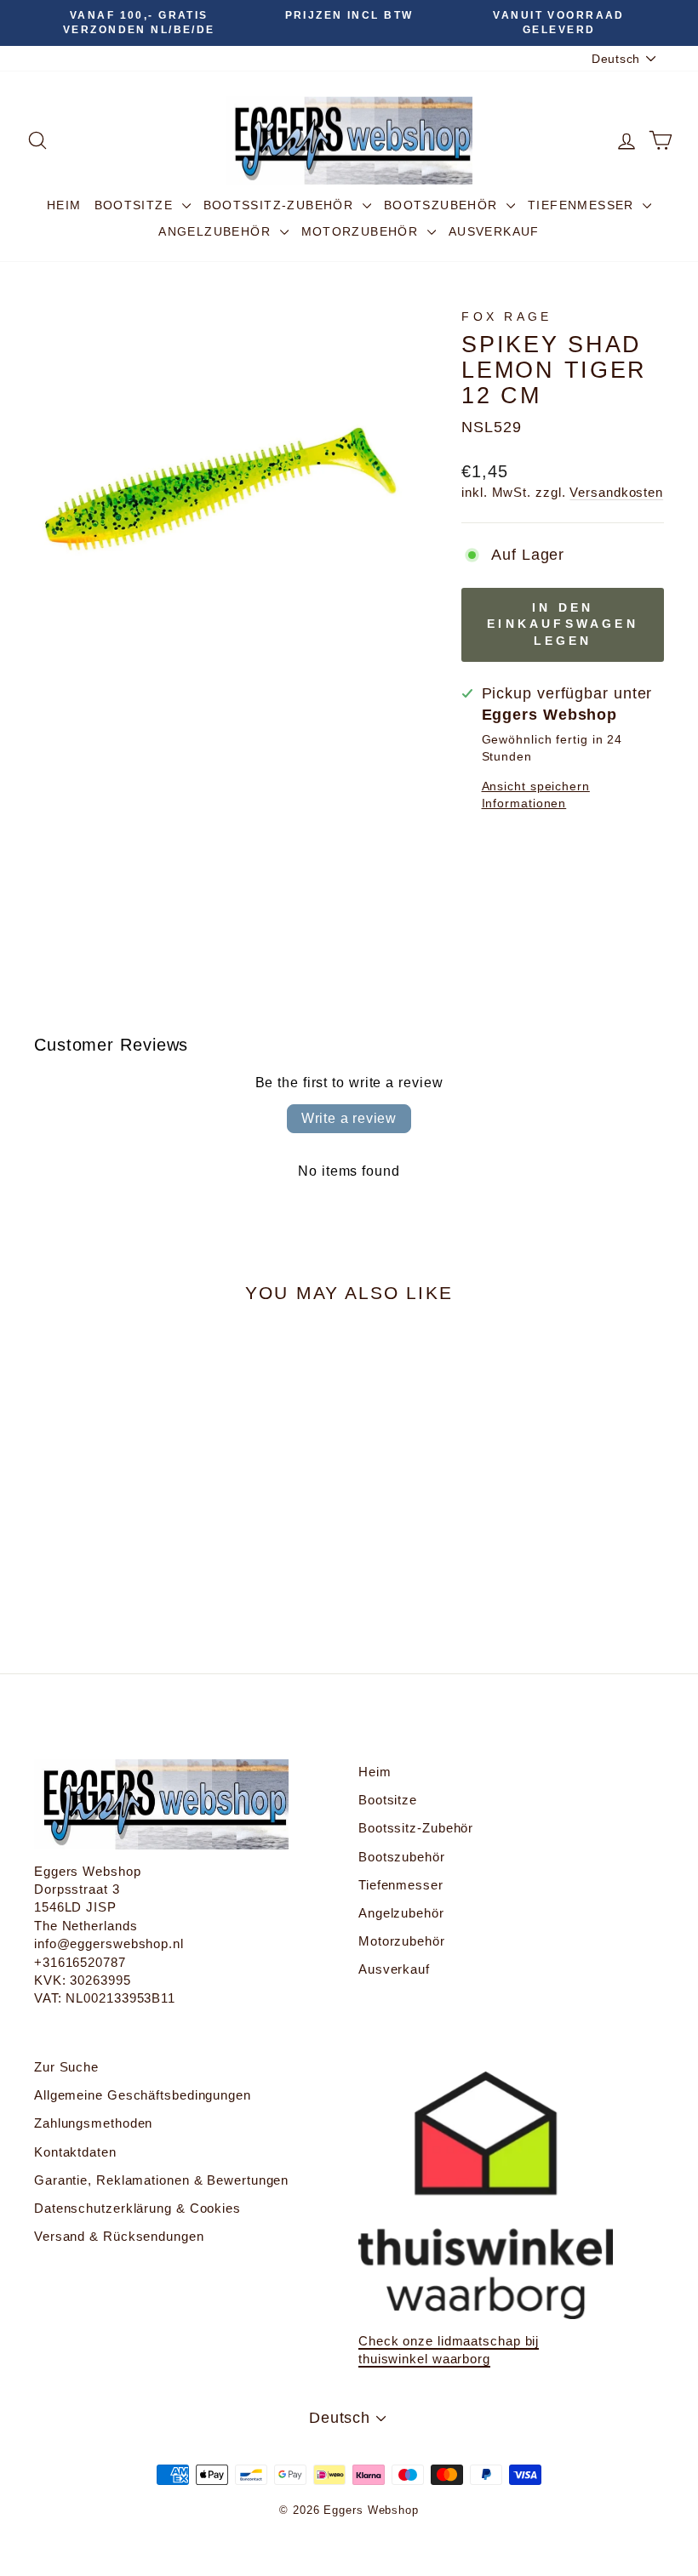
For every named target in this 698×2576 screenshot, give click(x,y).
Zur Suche (66, 2067)
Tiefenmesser (583, 205)
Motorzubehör (362, 231)
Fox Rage (507, 316)
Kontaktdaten (75, 2152)
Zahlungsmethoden (93, 2123)
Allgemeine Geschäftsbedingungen (143, 2095)
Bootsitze (136, 205)
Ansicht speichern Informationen (536, 795)
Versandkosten (616, 492)
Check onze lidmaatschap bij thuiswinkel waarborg (449, 2350)
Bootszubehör (443, 205)
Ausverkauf (494, 231)
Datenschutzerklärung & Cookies (137, 2208)
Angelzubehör (217, 231)
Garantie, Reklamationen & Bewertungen (161, 2180)
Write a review (349, 1118)
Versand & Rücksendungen (119, 2236)
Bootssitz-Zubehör (281, 205)
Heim (64, 205)
